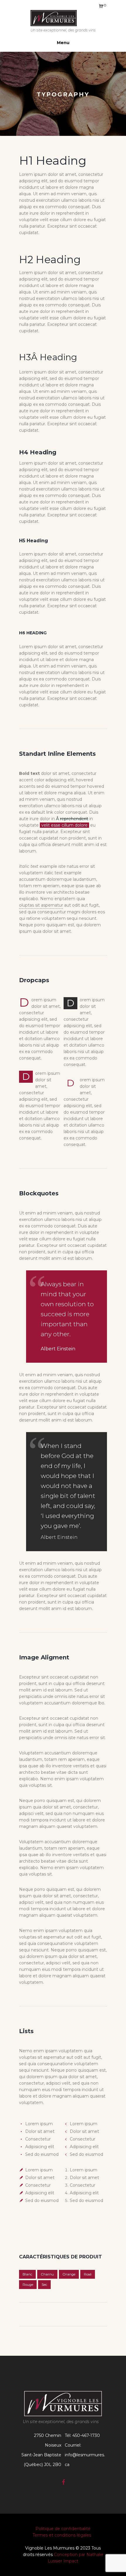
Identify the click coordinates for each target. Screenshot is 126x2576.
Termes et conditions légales (63, 2535)
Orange (69, 2274)
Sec (44, 2285)
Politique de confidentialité (63, 2529)
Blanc (27, 2274)
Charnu (47, 2274)
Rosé (88, 2274)
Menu (63, 43)
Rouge (28, 2285)
